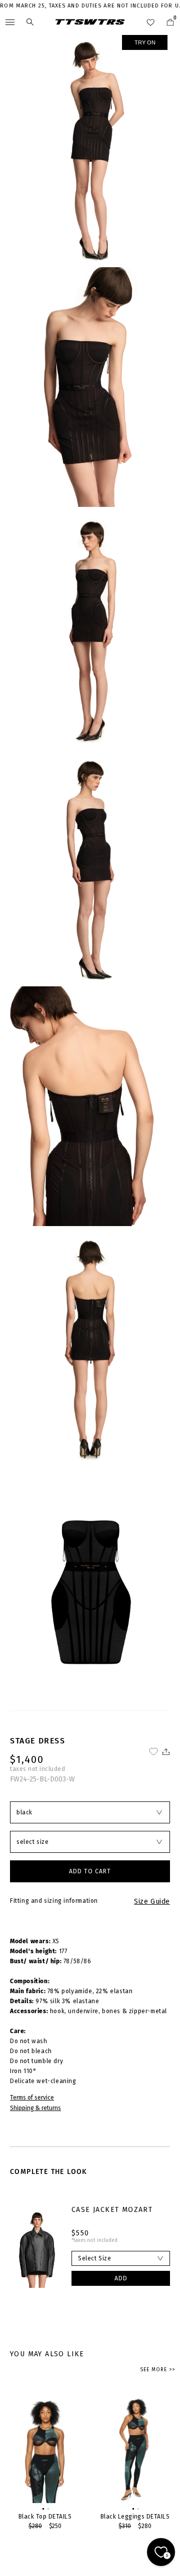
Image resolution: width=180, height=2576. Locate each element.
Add (121, 2278)
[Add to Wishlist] (153, 1752)
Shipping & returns (35, 2108)
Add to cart (90, 1871)
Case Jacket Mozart (112, 2210)
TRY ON (145, 42)
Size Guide (152, 1902)
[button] (42, 2508)
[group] (45, 2462)
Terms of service (32, 2098)
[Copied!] (165, 1752)
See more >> (157, 2370)
